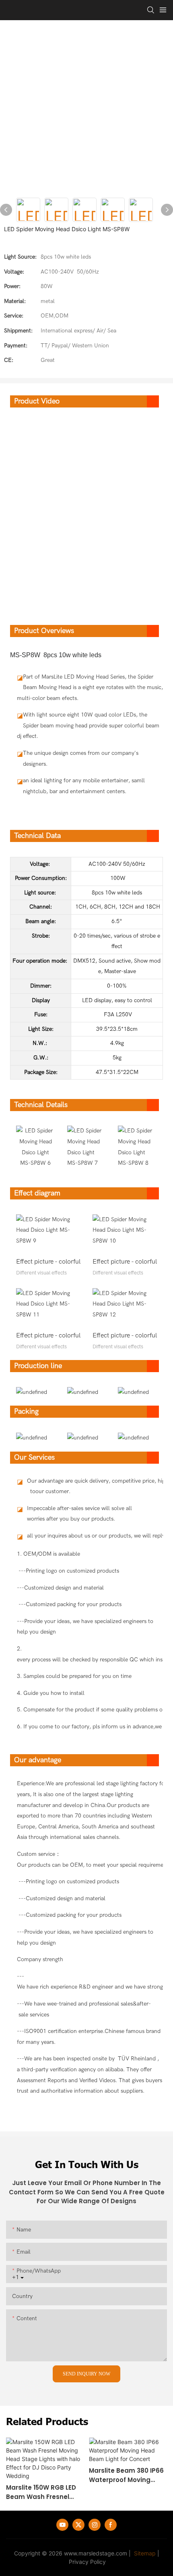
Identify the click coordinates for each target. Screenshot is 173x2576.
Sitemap (144, 2553)
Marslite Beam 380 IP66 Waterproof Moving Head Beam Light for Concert (126, 2475)
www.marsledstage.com (96, 2553)
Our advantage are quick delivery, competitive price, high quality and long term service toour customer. (83, 1486)
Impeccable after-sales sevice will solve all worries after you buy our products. (79, 1514)
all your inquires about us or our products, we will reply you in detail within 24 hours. (83, 1536)
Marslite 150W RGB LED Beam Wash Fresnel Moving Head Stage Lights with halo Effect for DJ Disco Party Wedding (42, 2492)
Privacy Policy (87, 2562)
